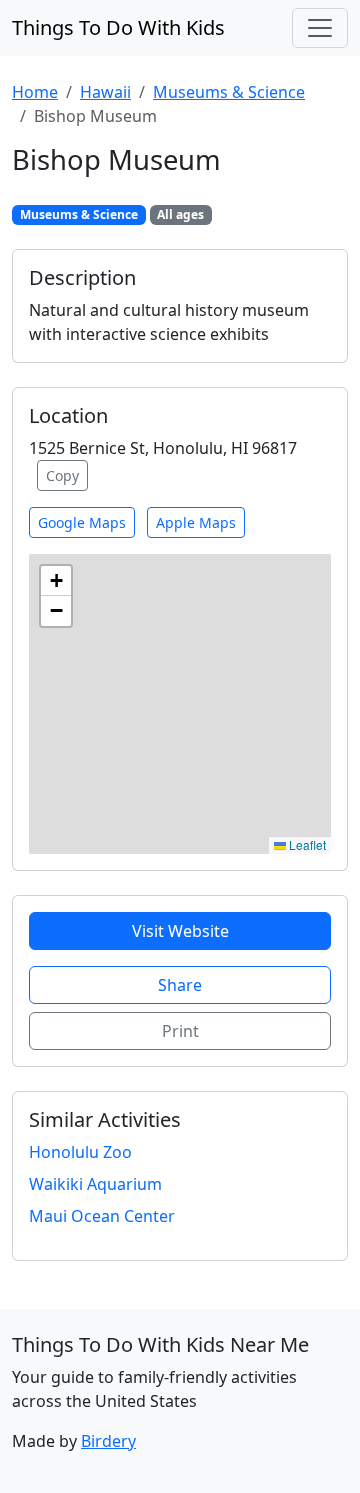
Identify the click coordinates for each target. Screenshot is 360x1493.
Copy (62, 475)
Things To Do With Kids (118, 27)
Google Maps (82, 522)
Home (35, 92)
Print (180, 1031)
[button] (56, 581)
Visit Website (180, 931)
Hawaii (105, 92)
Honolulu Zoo (80, 1152)
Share (180, 985)
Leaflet (306, 844)
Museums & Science (229, 92)
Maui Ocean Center (102, 1216)
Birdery (108, 1441)
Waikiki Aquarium (95, 1184)
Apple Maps (196, 522)
